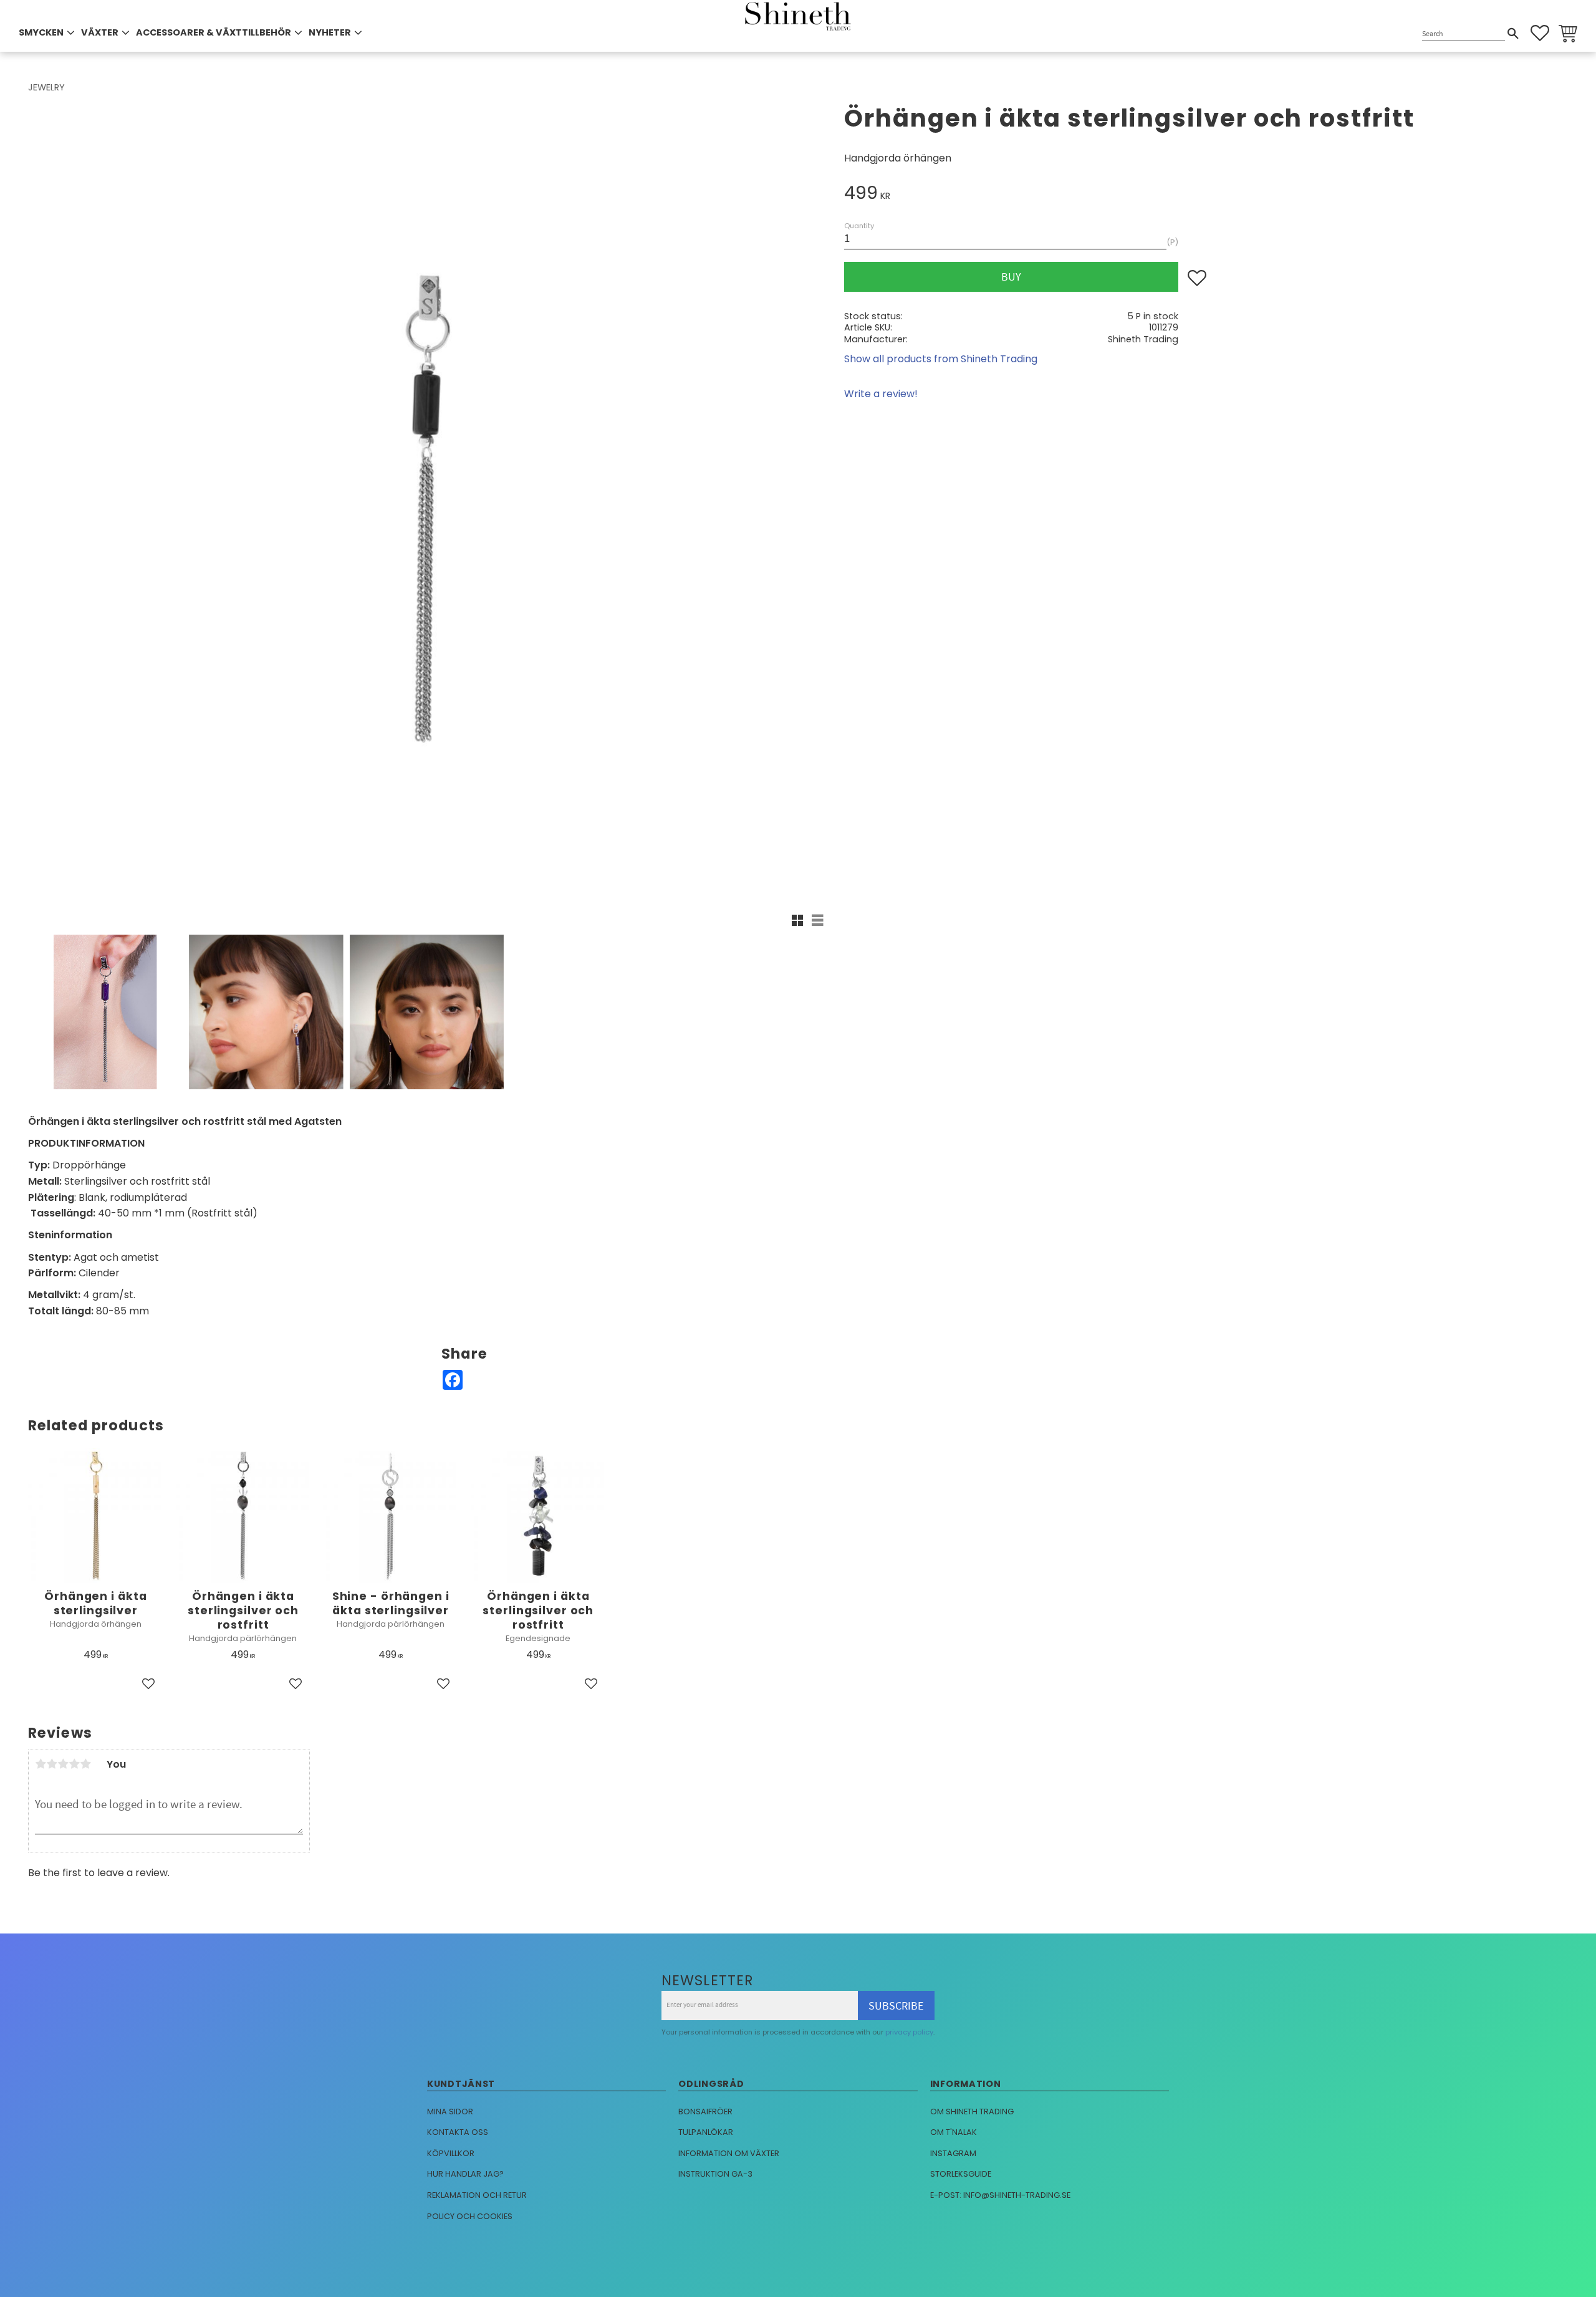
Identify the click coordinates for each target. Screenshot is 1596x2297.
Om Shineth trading (972, 2112)
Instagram (953, 2153)
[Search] (1513, 34)
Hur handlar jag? (465, 2174)
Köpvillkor (451, 2153)
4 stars (74, 1764)
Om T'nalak (954, 2132)
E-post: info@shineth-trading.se (1000, 2195)
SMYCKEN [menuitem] (41, 32)
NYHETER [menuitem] (330, 32)
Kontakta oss (458, 2132)
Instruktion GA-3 (715, 2174)
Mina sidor (450, 2112)
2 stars (52, 1764)
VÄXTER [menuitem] (100, 32)
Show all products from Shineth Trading (941, 359)
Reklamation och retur (477, 2195)
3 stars (63, 1764)
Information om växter (729, 2153)
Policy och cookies (470, 2216)
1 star (41, 1764)
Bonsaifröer (705, 2112)
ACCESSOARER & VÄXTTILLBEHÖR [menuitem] (214, 32)
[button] (1540, 33)
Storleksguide (961, 2174)
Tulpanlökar (706, 2132)
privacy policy (909, 2032)
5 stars (85, 1764)
